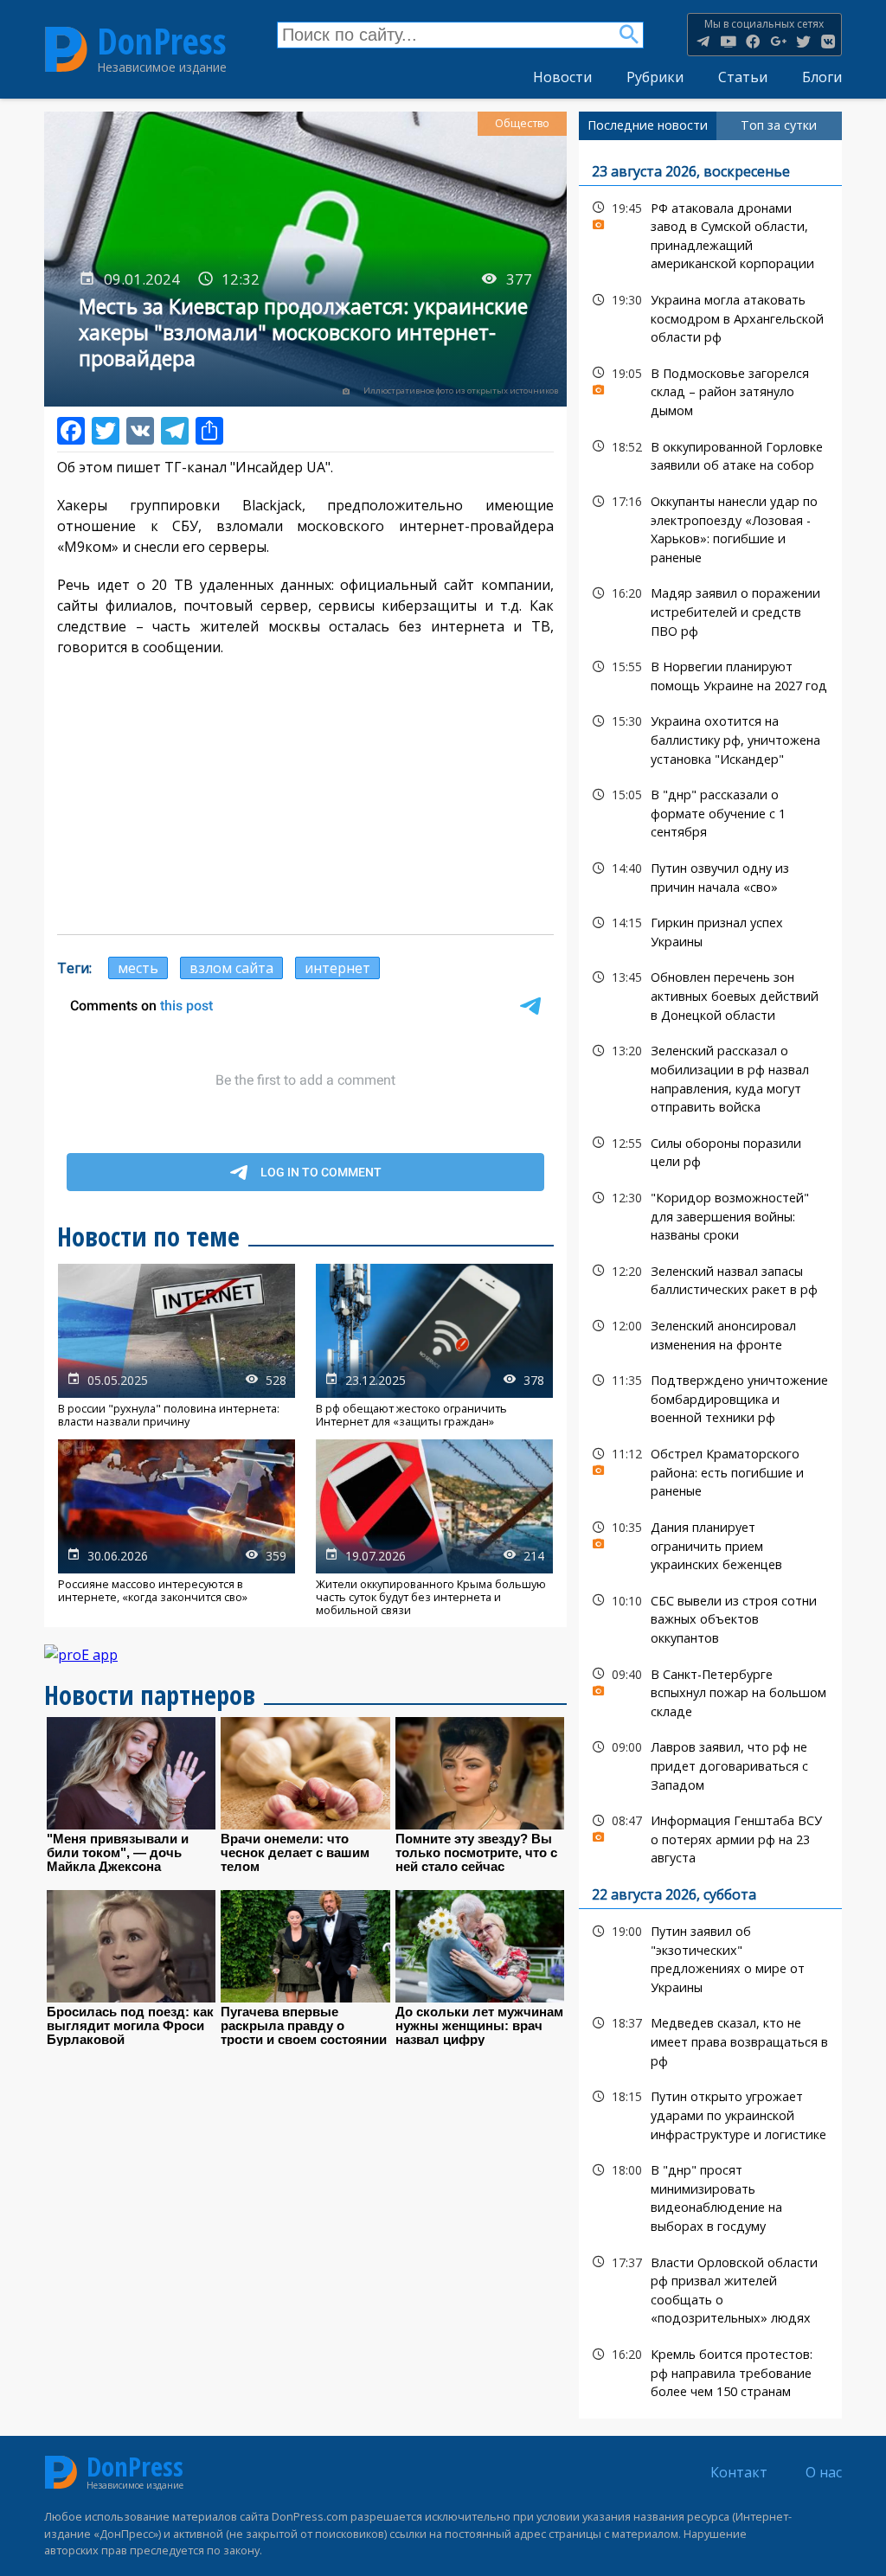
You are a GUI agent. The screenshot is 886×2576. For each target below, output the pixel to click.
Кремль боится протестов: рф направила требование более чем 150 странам (710, 2371)
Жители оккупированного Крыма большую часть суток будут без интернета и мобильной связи (434, 1528)
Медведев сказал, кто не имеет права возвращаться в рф (710, 2040)
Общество (522, 123)
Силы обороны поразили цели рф (710, 1150)
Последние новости (648, 125)
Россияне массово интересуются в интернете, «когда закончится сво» (177, 1528)
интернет (337, 968)
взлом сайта (231, 968)
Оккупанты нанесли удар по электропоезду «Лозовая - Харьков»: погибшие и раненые (710, 527)
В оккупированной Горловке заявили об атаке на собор (710, 454)
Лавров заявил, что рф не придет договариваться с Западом (710, 1764)
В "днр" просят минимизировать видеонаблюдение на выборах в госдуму (710, 2196)
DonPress (162, 42)
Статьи (743, 77)
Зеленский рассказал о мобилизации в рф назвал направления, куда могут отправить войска (710, 1077)
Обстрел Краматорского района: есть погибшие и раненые (710, 1471)
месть (138, 968)
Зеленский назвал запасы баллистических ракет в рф (710, 1278)
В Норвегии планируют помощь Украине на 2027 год (710, 674)
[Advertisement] (305, 796)
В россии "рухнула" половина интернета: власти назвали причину (177, 1346)
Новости (562, 77)
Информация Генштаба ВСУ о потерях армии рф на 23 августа (710, 1837)
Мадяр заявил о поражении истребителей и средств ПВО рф (710, 610)
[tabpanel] (710, 1279)
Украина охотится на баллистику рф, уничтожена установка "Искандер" (710, 738)
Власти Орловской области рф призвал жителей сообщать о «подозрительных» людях (710, 2288)
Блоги (822, 77)
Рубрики (655, 77)
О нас (824, 2472)
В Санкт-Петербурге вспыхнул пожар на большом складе (710, 1691)
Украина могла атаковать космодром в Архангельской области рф (710, 317)
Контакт (739, 2472)
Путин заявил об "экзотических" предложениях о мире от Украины (710, 1957)
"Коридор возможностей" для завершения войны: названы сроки (710, 1214)
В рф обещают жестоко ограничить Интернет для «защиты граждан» (434, 1346)
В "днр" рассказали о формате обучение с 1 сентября (710, 811)
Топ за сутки (779, 125)
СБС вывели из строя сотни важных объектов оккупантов (710, 1618)
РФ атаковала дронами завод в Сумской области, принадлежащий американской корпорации (710, 234)
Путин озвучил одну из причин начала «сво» (710, 875)
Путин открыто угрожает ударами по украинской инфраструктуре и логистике (710, 2113)
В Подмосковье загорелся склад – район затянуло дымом (710, 390)
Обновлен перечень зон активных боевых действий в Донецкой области (710, 994)
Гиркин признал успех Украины (710, 930)
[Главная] (66, 49)
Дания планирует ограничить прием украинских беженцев (710, 1544)
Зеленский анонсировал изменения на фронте (710, 1333)
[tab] (648, 125)
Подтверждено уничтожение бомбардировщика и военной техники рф (710, 1397)
